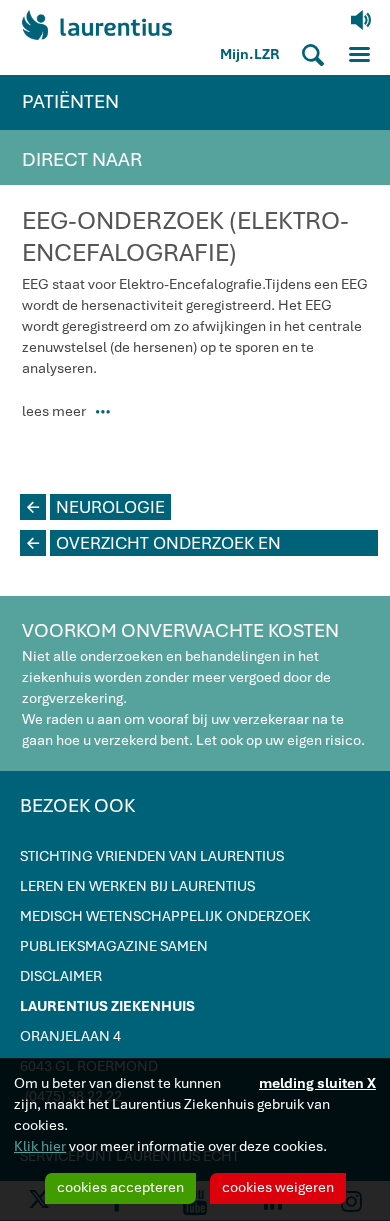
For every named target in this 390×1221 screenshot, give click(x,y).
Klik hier (40, 1146)
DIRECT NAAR (82, 159)
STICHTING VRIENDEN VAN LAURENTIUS (152, 856)
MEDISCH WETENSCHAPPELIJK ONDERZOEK (165, 916)
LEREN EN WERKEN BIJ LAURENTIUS (137, 886)
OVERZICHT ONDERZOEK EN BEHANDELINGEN (154, 544)
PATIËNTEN (70, 101)
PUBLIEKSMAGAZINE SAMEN (114, 946)
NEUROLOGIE (96, 507)
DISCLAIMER (61, 976)
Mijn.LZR (250, 54)
